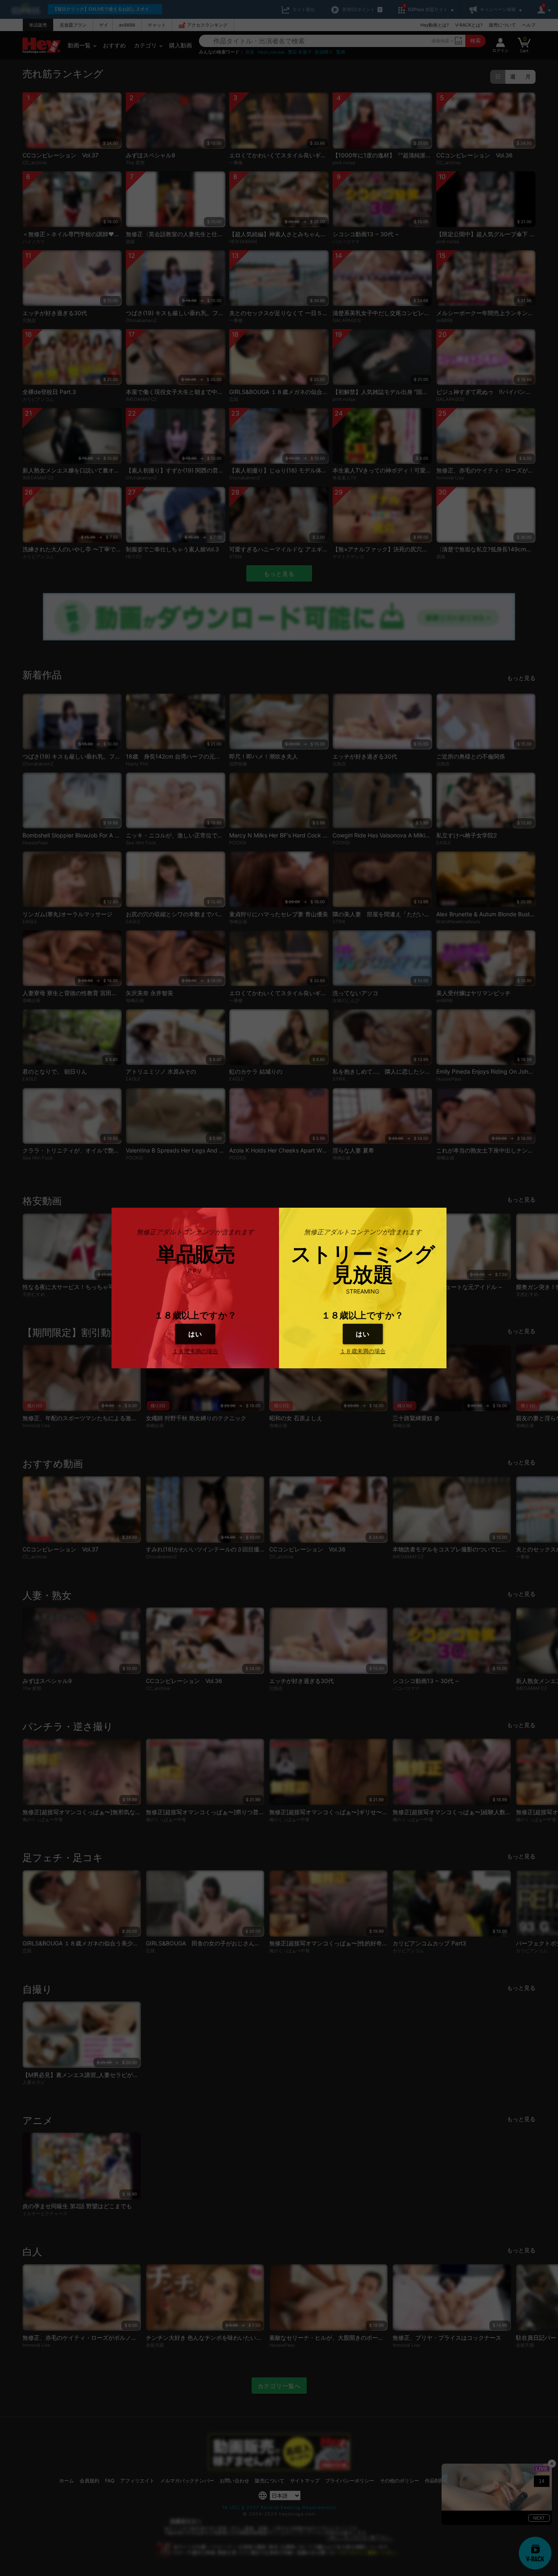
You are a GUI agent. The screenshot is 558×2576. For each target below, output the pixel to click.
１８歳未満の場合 (195, 1351)
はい (195, 1334)
